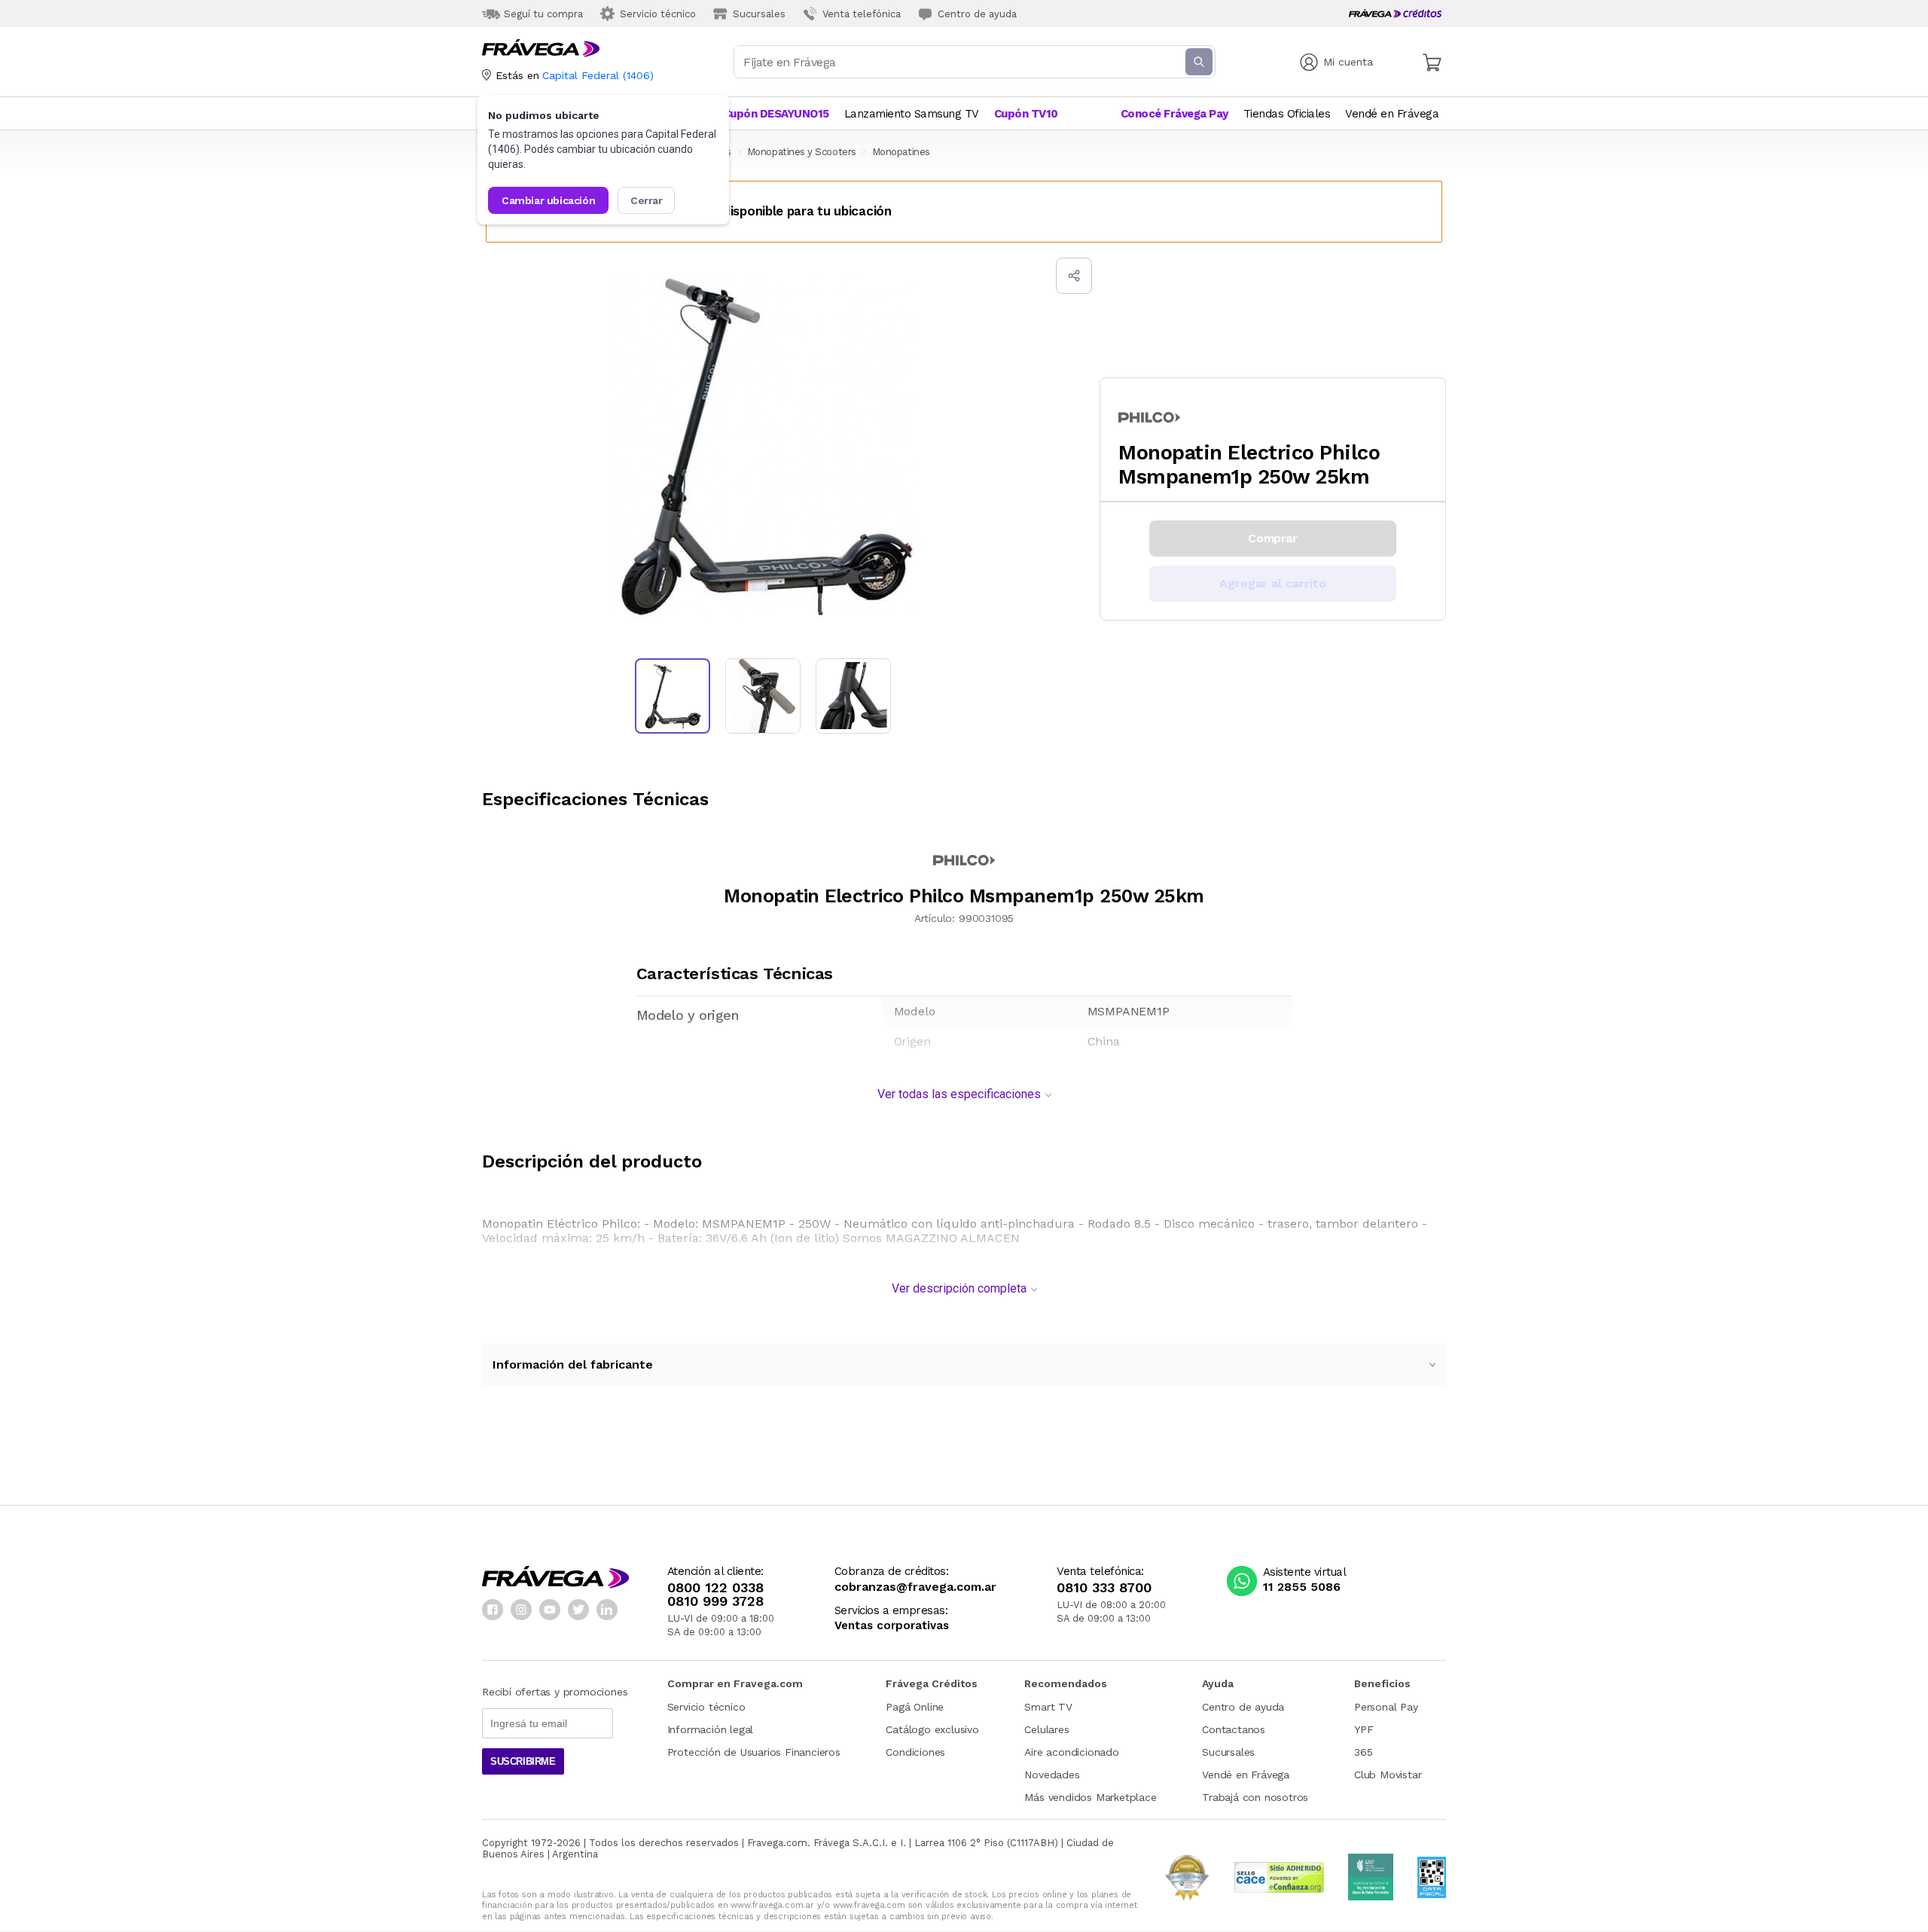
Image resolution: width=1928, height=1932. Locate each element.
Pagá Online (915, 1707)
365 (1363, 1752)
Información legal (711, 1729)
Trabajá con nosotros (1255, 1797)
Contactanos (1234, 1729)
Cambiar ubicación (548, 200)
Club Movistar (1388, 1775)
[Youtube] (550, 1610)
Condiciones (915, 1752)
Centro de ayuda (1243, 1707)
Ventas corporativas (892, 1626)
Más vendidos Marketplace (1090, 1797)
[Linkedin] (607, 1610)
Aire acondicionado (1071, 1752)
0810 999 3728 (715, 1601)
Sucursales (1228, 1752)
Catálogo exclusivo (932, 1729)
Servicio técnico (706, 1707)
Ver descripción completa (959, 1288)
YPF (1364, 1729)
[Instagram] (521, 1610)
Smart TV (1048, 1707)
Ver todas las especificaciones (959, 1094)
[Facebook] (493, 1610)
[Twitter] (578, 1610)
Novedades (1052, 1775)
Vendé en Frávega (1246, 1775)
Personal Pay (1386, 1707)
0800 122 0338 (715, 1588)
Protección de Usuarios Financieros (754, 1752)
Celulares (1046, 1729)
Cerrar (647, 200)
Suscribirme (523, 1761)
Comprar (1272, 538)
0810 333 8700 (1104, 1588)
